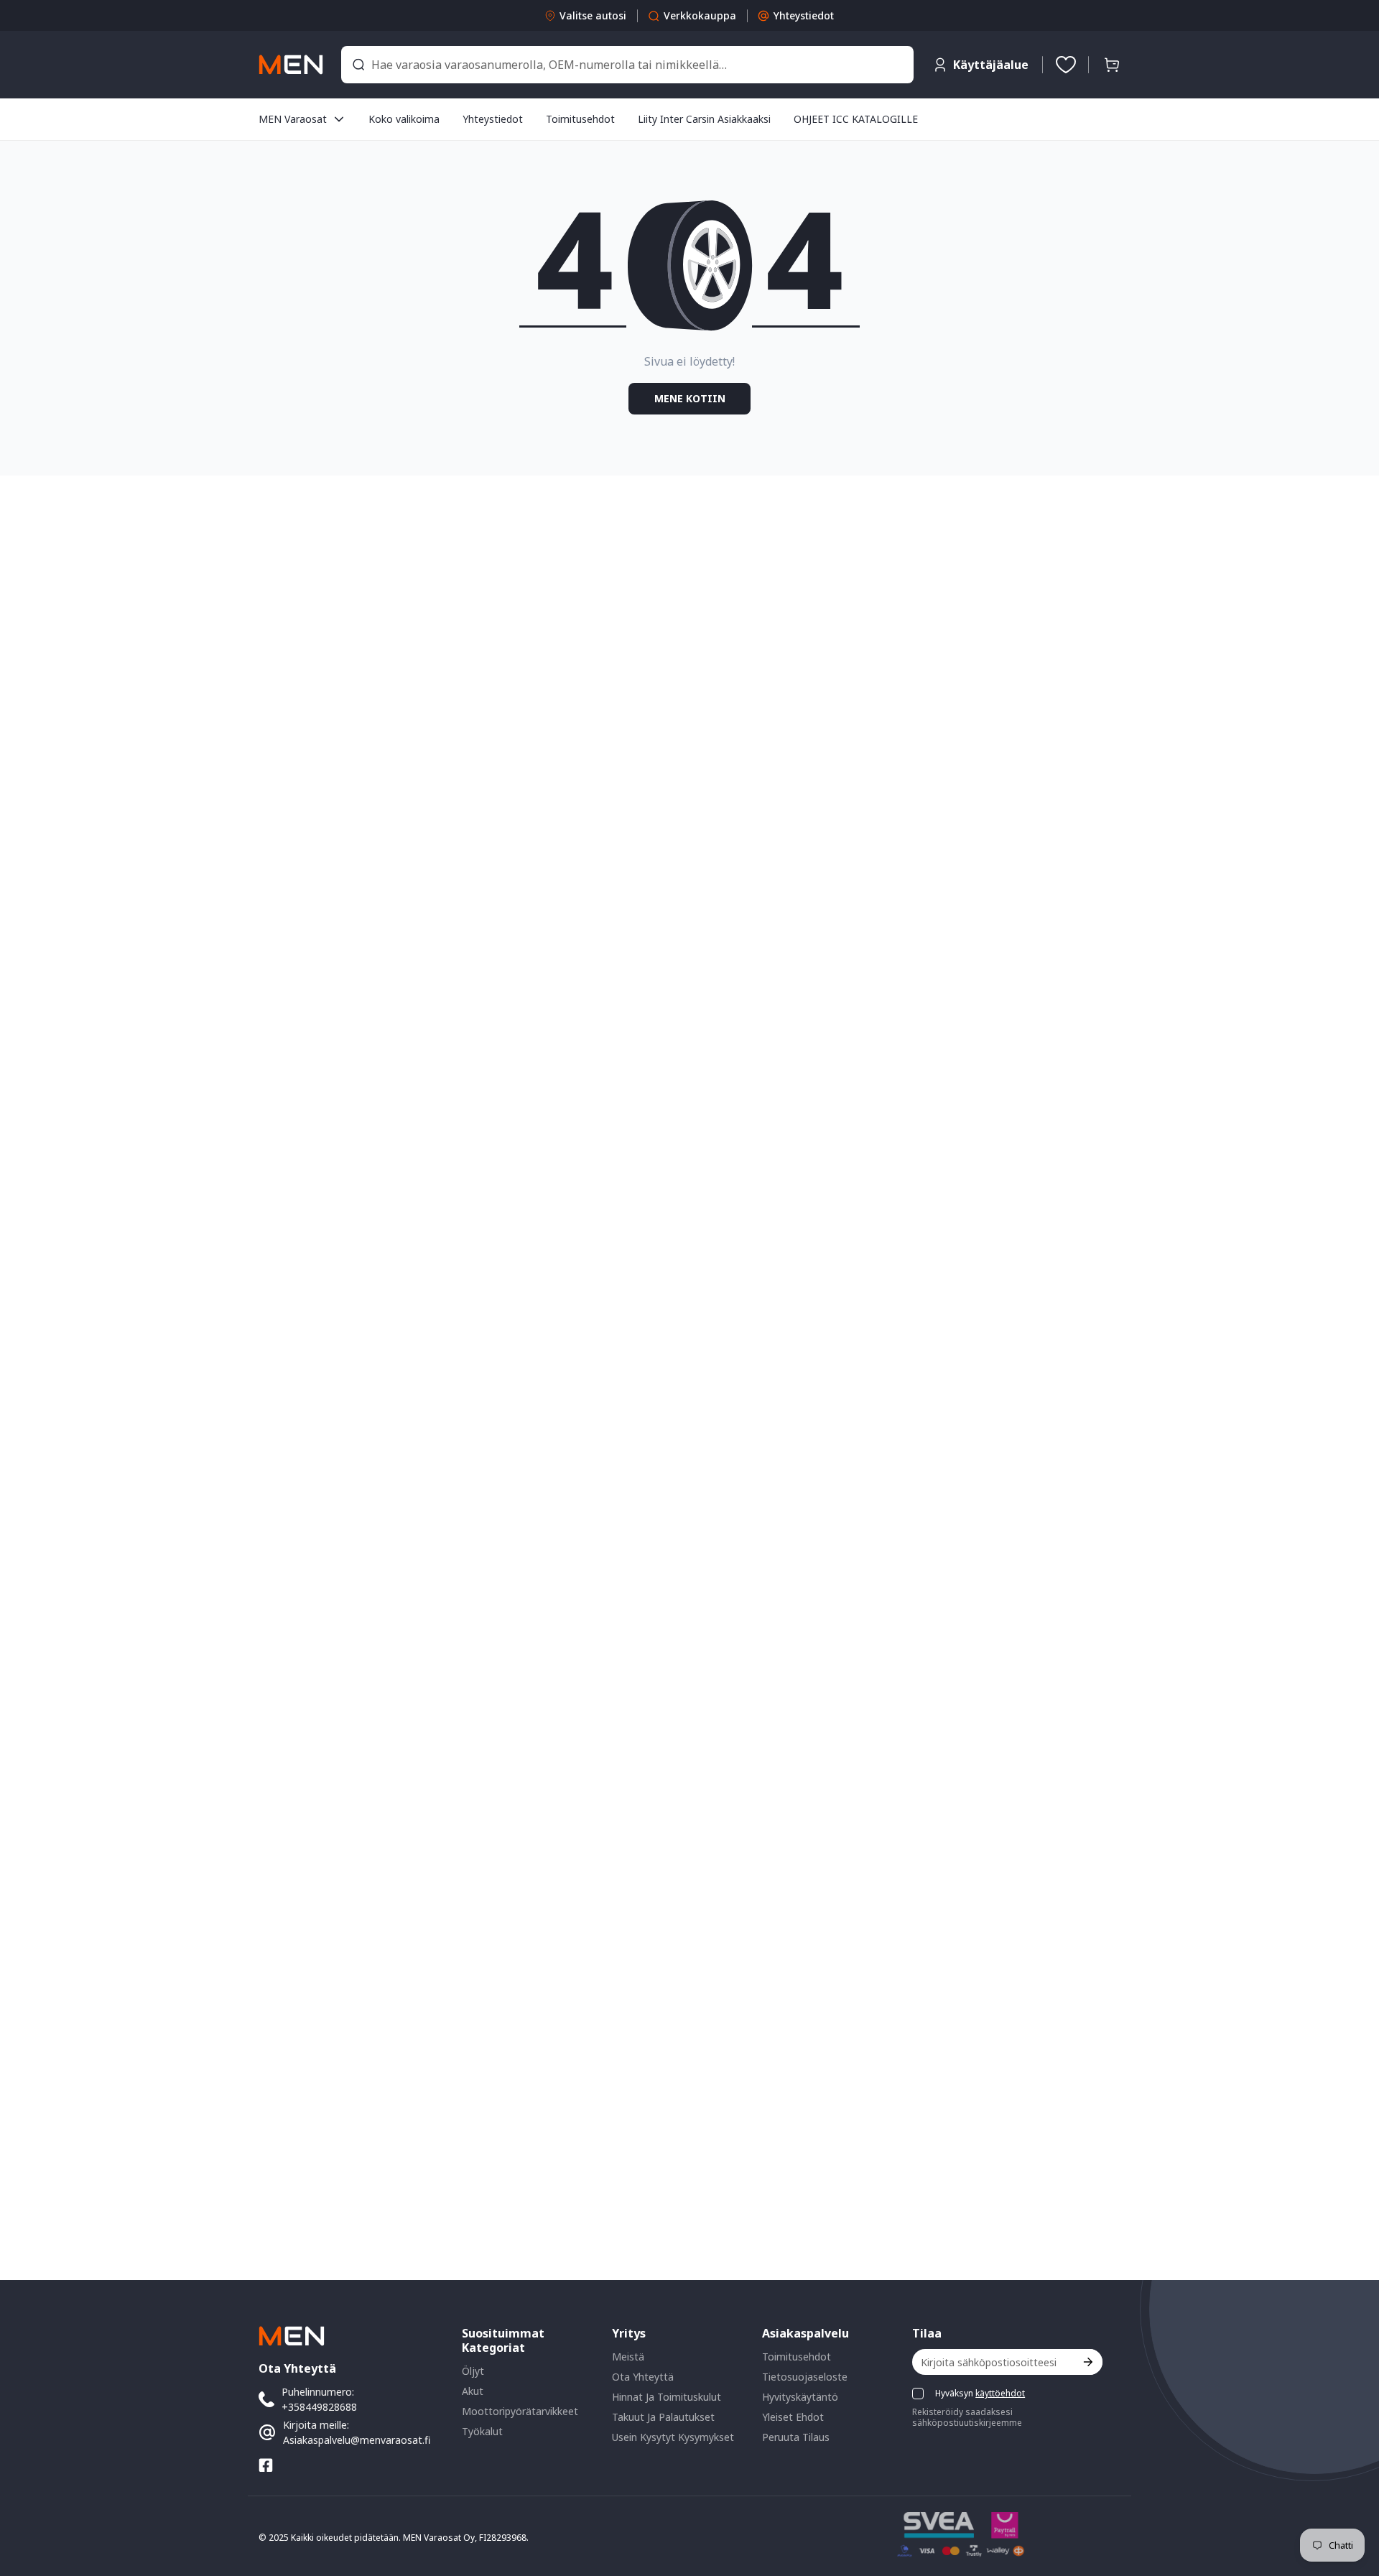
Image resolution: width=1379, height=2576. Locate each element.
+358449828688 (319, 2407)
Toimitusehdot (797, 2357)
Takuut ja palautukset (663, 2417)
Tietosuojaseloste (805, 2377)
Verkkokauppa (700, 15)
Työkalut (482, 2431)
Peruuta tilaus (796, 2437)
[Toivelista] (1066, 65)
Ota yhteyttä (643, 2377)
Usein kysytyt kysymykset (673, 2437)
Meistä (628, 2357)
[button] (1112, 65)
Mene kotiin (690, 398)
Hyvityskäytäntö (800, 2397)
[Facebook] (266, 2465)
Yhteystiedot (804, 15)
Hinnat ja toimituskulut (667, 2397)
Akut (473, 2391)
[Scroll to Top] (1351, 2498)
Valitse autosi (593, 15)
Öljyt (473, 2371)
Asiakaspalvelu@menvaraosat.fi (357, 2440)
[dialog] (50, 2566)
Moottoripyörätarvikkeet (520, 2411)
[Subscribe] (1087, 2362)
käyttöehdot (1000, 2393)
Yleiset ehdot (793, 2417)
